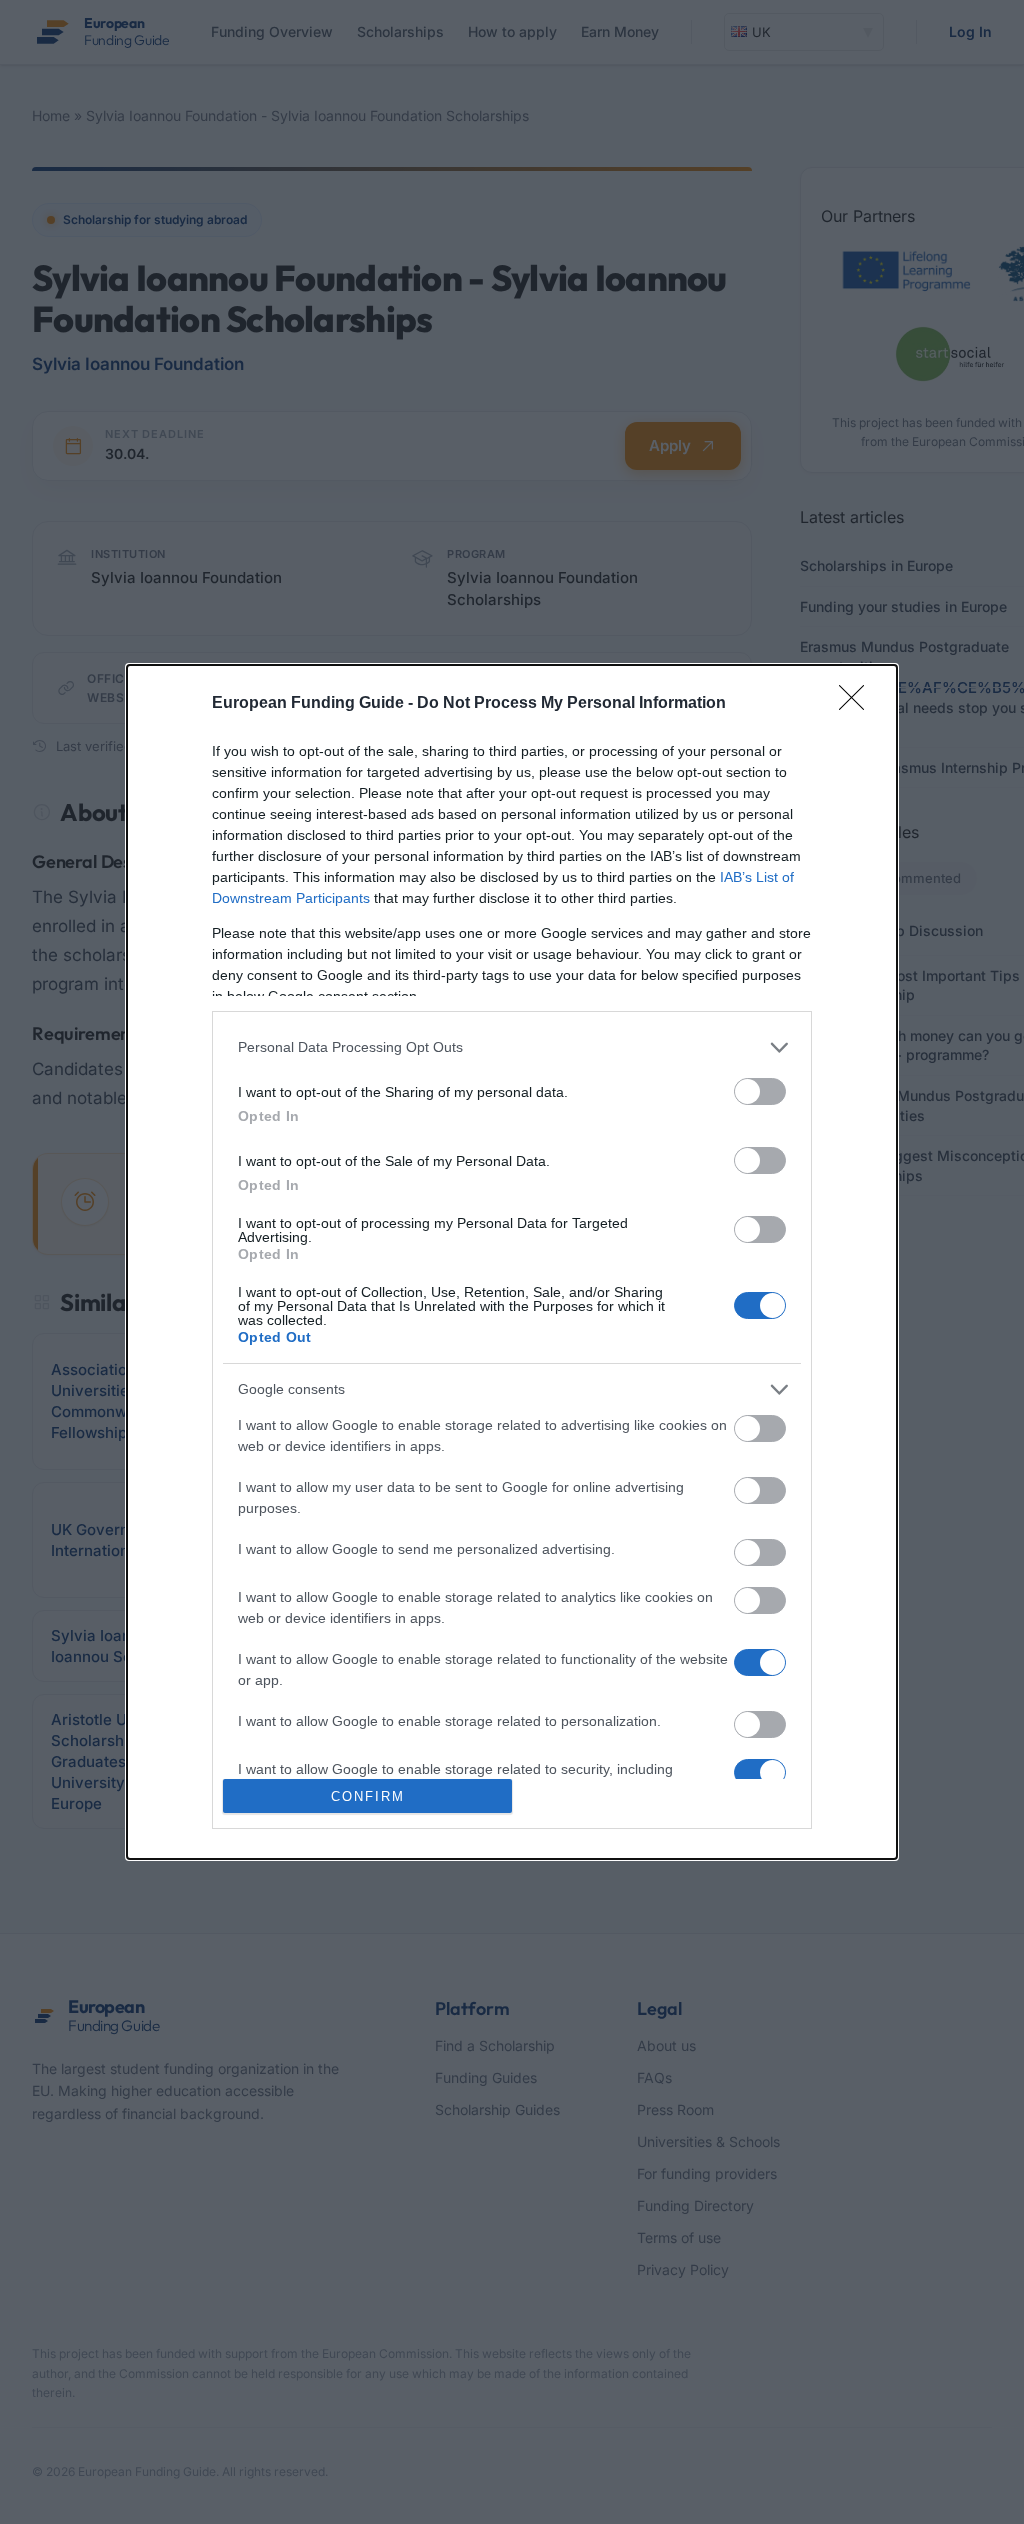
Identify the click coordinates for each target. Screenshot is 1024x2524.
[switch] (760, 1091)
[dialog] (512, 1262)
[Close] (858, 704)
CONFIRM (368, 1796)
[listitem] (512, 1047)
